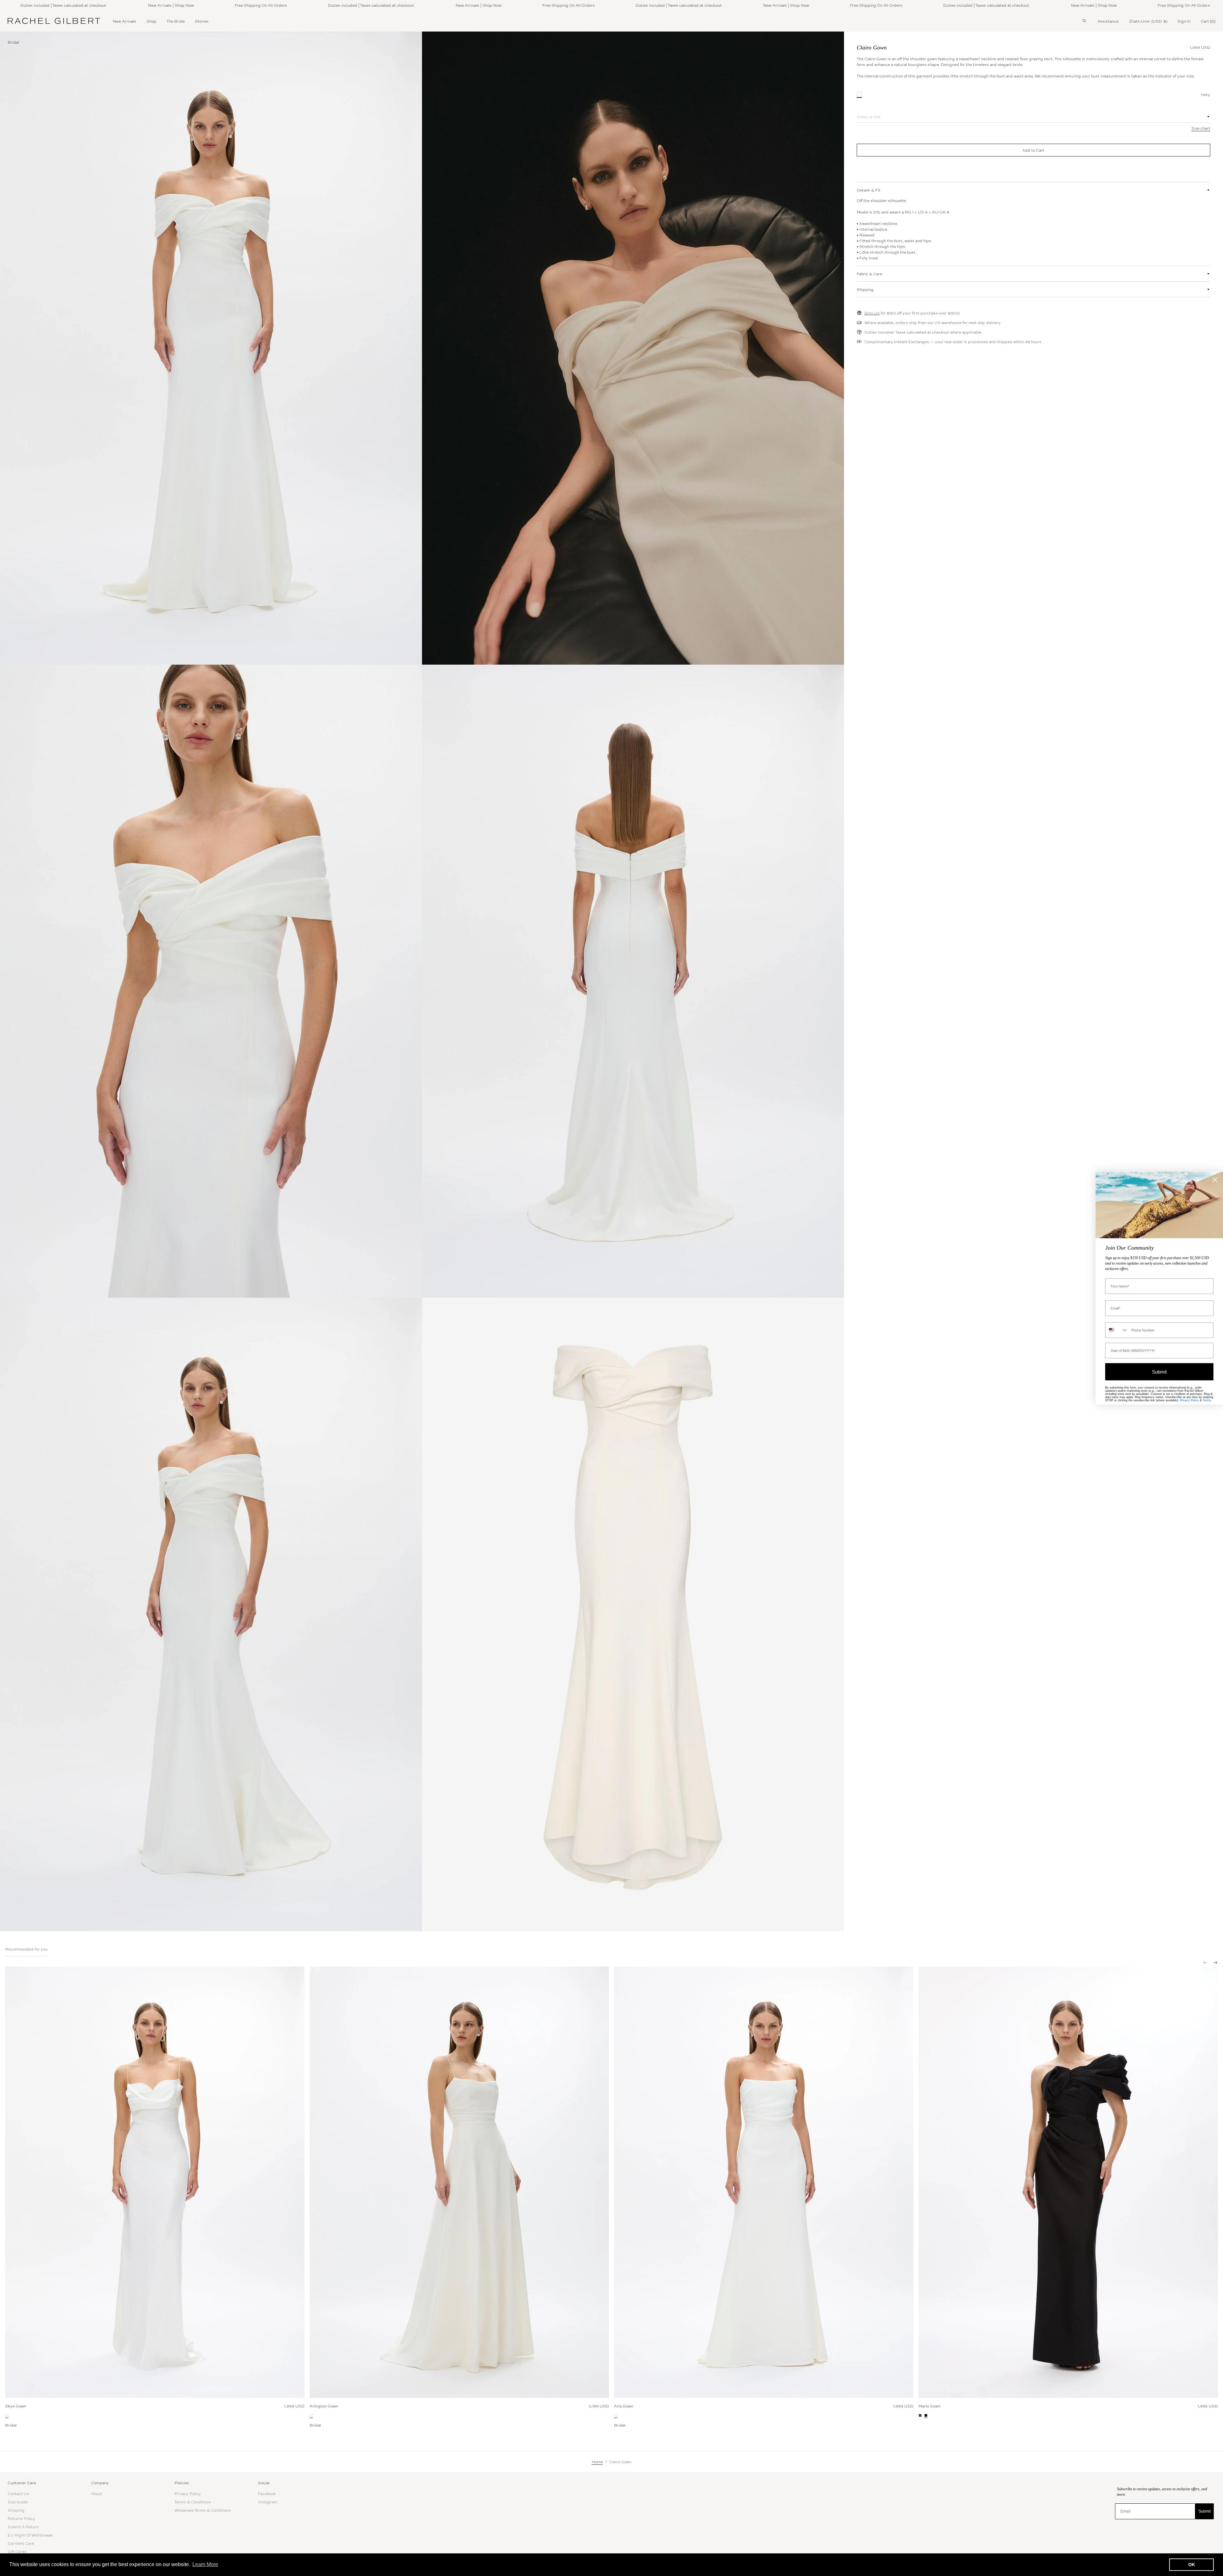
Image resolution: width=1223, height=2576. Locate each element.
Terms (1207, 1400)
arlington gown (324, 2406)
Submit (1205, 2511)
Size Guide (18, 2502)
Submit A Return (23, 2527)
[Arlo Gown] (764, 2182)
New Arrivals (125, 21)
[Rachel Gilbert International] (54, 21)
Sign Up (872, 313)
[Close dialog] (1215, 1180)
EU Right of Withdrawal (30, 2535)
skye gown (16, 2406)
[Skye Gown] (155, 2182)
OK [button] (1192, 2565)
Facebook (267, 2493)
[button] (1203, 1960)
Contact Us (18, 2493)
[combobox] (1117, 1330)
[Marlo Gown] (1068, 2182)
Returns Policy (21, 2518)
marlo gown (930, 2406)
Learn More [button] (205, 2564)
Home (597, 2462)
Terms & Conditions (193, 2502)
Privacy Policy (188, 2493)
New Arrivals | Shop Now (27, 5)
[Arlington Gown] (459, 2182)
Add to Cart (1033, 150)
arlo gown (624, 2406)
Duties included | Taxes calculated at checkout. (228, 5)
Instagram (268, 2502)
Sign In (1184, 21)
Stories (202, 21)
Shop (151, 21)
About (97, 2493)
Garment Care (21, 2543)
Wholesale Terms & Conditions (203, 2510)
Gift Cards (17, 2551)
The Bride (176, 21)
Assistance (1108, 21)
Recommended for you (26, 1949)
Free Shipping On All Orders (117, 5)
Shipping (16, 2510)
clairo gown (872, 47)
